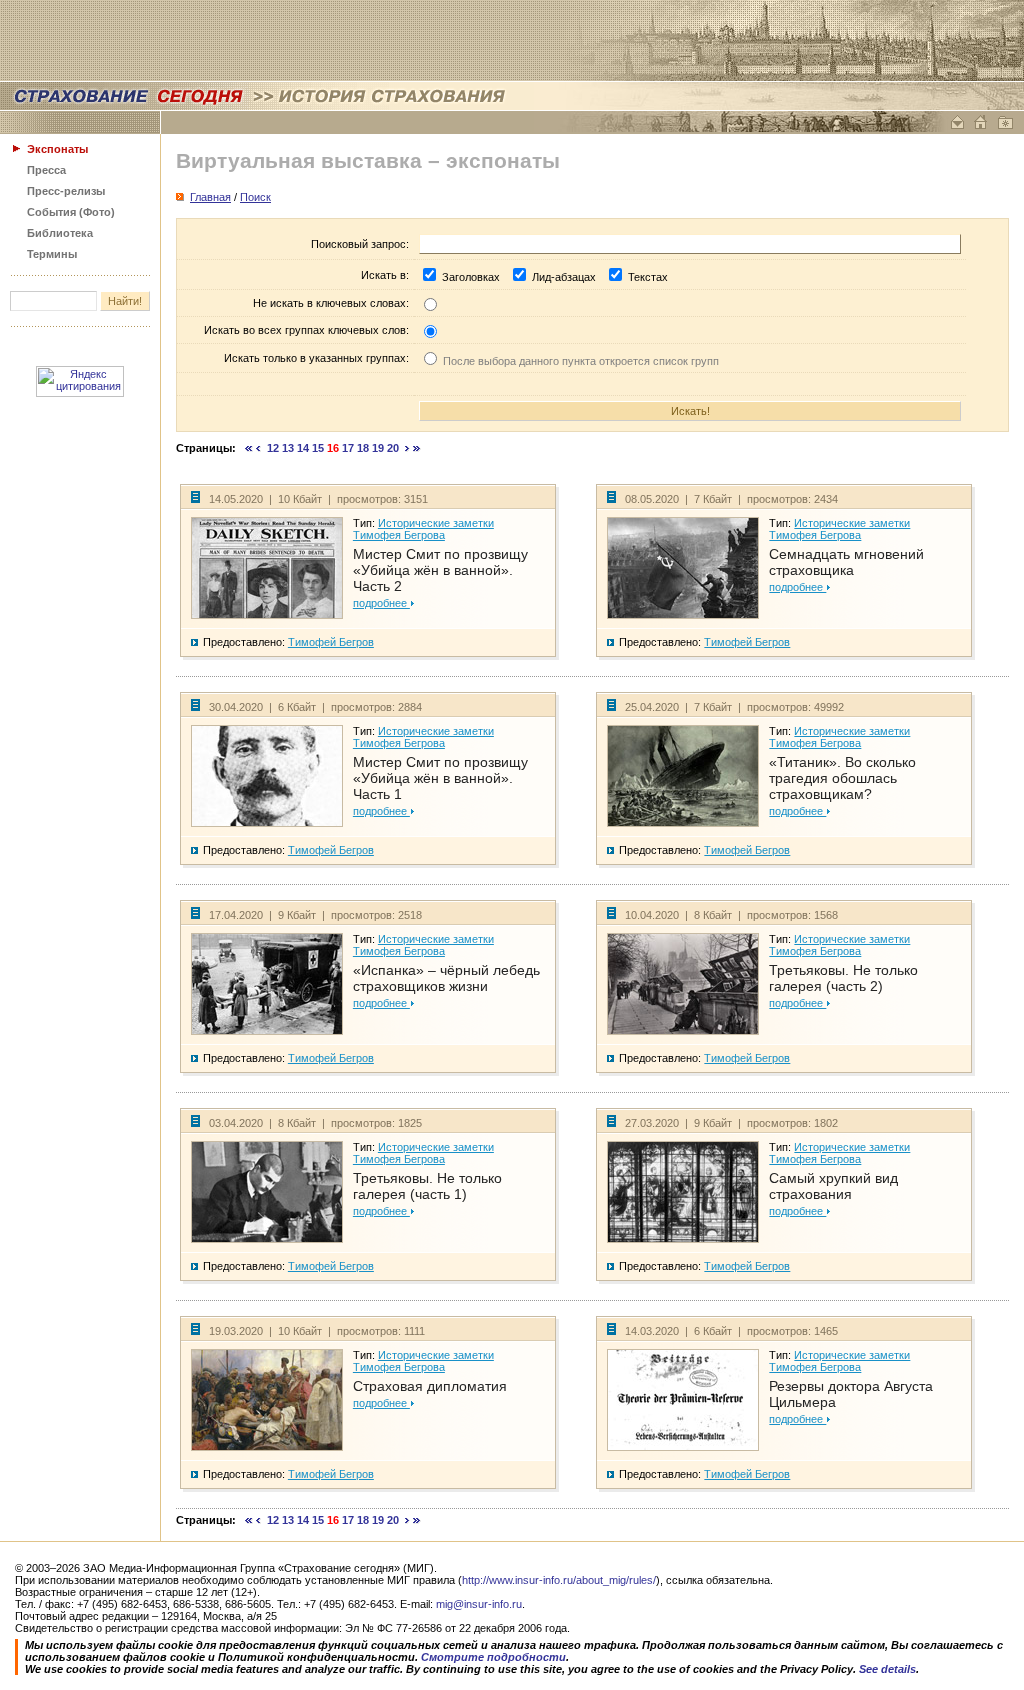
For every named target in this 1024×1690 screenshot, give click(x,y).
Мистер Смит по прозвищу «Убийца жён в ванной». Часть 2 (440, 570)
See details (887, 1669)
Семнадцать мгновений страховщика (846, 562)
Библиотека (60, 233)
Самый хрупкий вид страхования (833, 1186)
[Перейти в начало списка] (249, 448)
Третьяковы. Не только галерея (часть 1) (427, 1186)
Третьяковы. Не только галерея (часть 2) (843, 978)
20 (393, 448)
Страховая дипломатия (430, 1386)
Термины (52, 254)
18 (363, 448)
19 (378, 448)
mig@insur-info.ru (479, 1604)
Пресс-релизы (66, 191)
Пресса (46, 170)
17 (348, 448)
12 (273, 448)
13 (288, 448)
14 (303, 448)
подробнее (381, 603)
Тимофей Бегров (331, 642)
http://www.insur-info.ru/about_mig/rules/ (559, 1580)
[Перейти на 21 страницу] (407, 448)
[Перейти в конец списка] (417, 448)
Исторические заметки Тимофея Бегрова (423, 529)
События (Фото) (71, 212)
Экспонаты (57, 149)
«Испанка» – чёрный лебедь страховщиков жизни (446, 978)
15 (318, 448)
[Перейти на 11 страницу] (258, 448)
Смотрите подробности (493, 1657)
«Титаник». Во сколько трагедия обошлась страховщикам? (842, 778)
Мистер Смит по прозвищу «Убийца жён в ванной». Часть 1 (440, 778)
